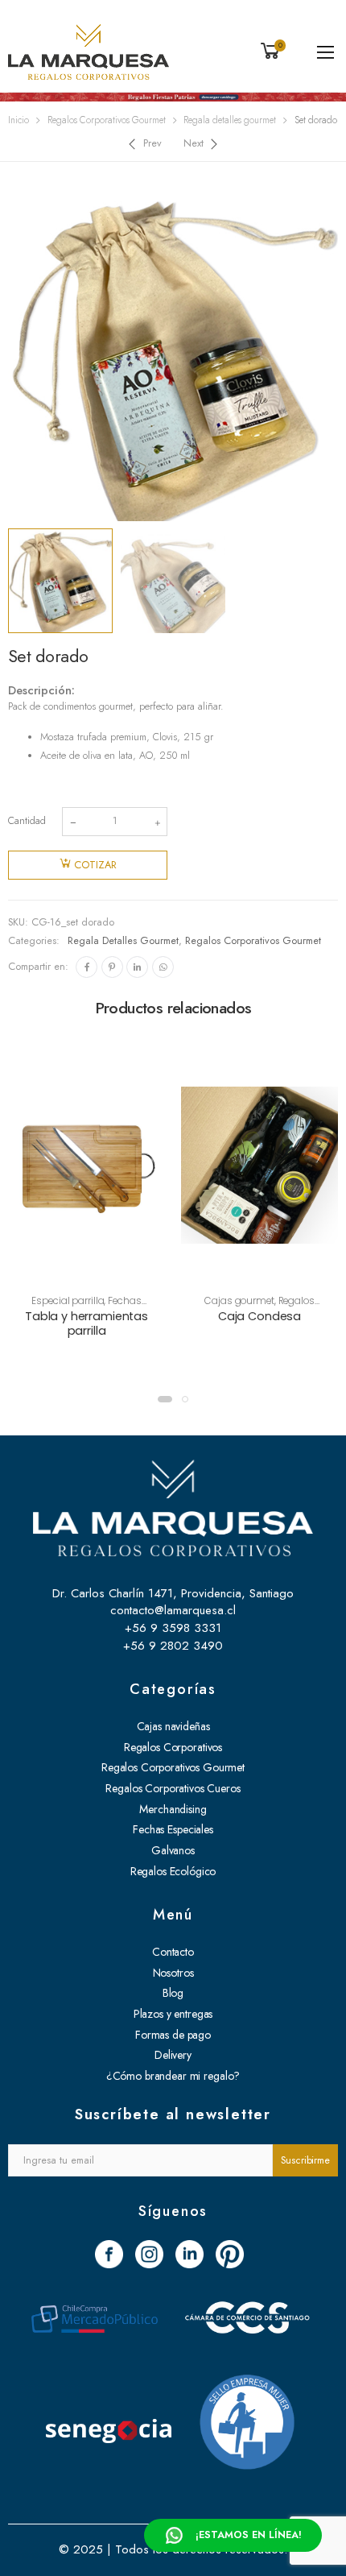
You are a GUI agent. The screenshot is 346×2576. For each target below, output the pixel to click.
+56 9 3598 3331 (173, 1628)
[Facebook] (86, 967)
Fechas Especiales (173, 1829)
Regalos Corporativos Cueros (173, 1788)
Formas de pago (173, 2035)
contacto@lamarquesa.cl (173, 1610)
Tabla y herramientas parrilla (86, 1323)
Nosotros (173, 1973)
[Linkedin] (137, 967)
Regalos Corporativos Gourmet (107, 120)
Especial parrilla (68, 1301)
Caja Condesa (259, 1316)
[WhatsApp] (163, 967)
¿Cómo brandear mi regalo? (173, 2076)
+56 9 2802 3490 (173, 1646)
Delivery (173, 2055)
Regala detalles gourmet (230, 120)
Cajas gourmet (239, 1301)
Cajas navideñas (173, 1726)
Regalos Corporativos (173, 1747)
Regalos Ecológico (173, 1871)
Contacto (173, 1952)
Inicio (19, 120)
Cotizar (95, 865)
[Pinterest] (112, 967)
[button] (165, 1399)
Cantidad (27, 821)
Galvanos (173, 1850)
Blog (173, 1993)
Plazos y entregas (173, 2014)
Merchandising (173, 1809)
